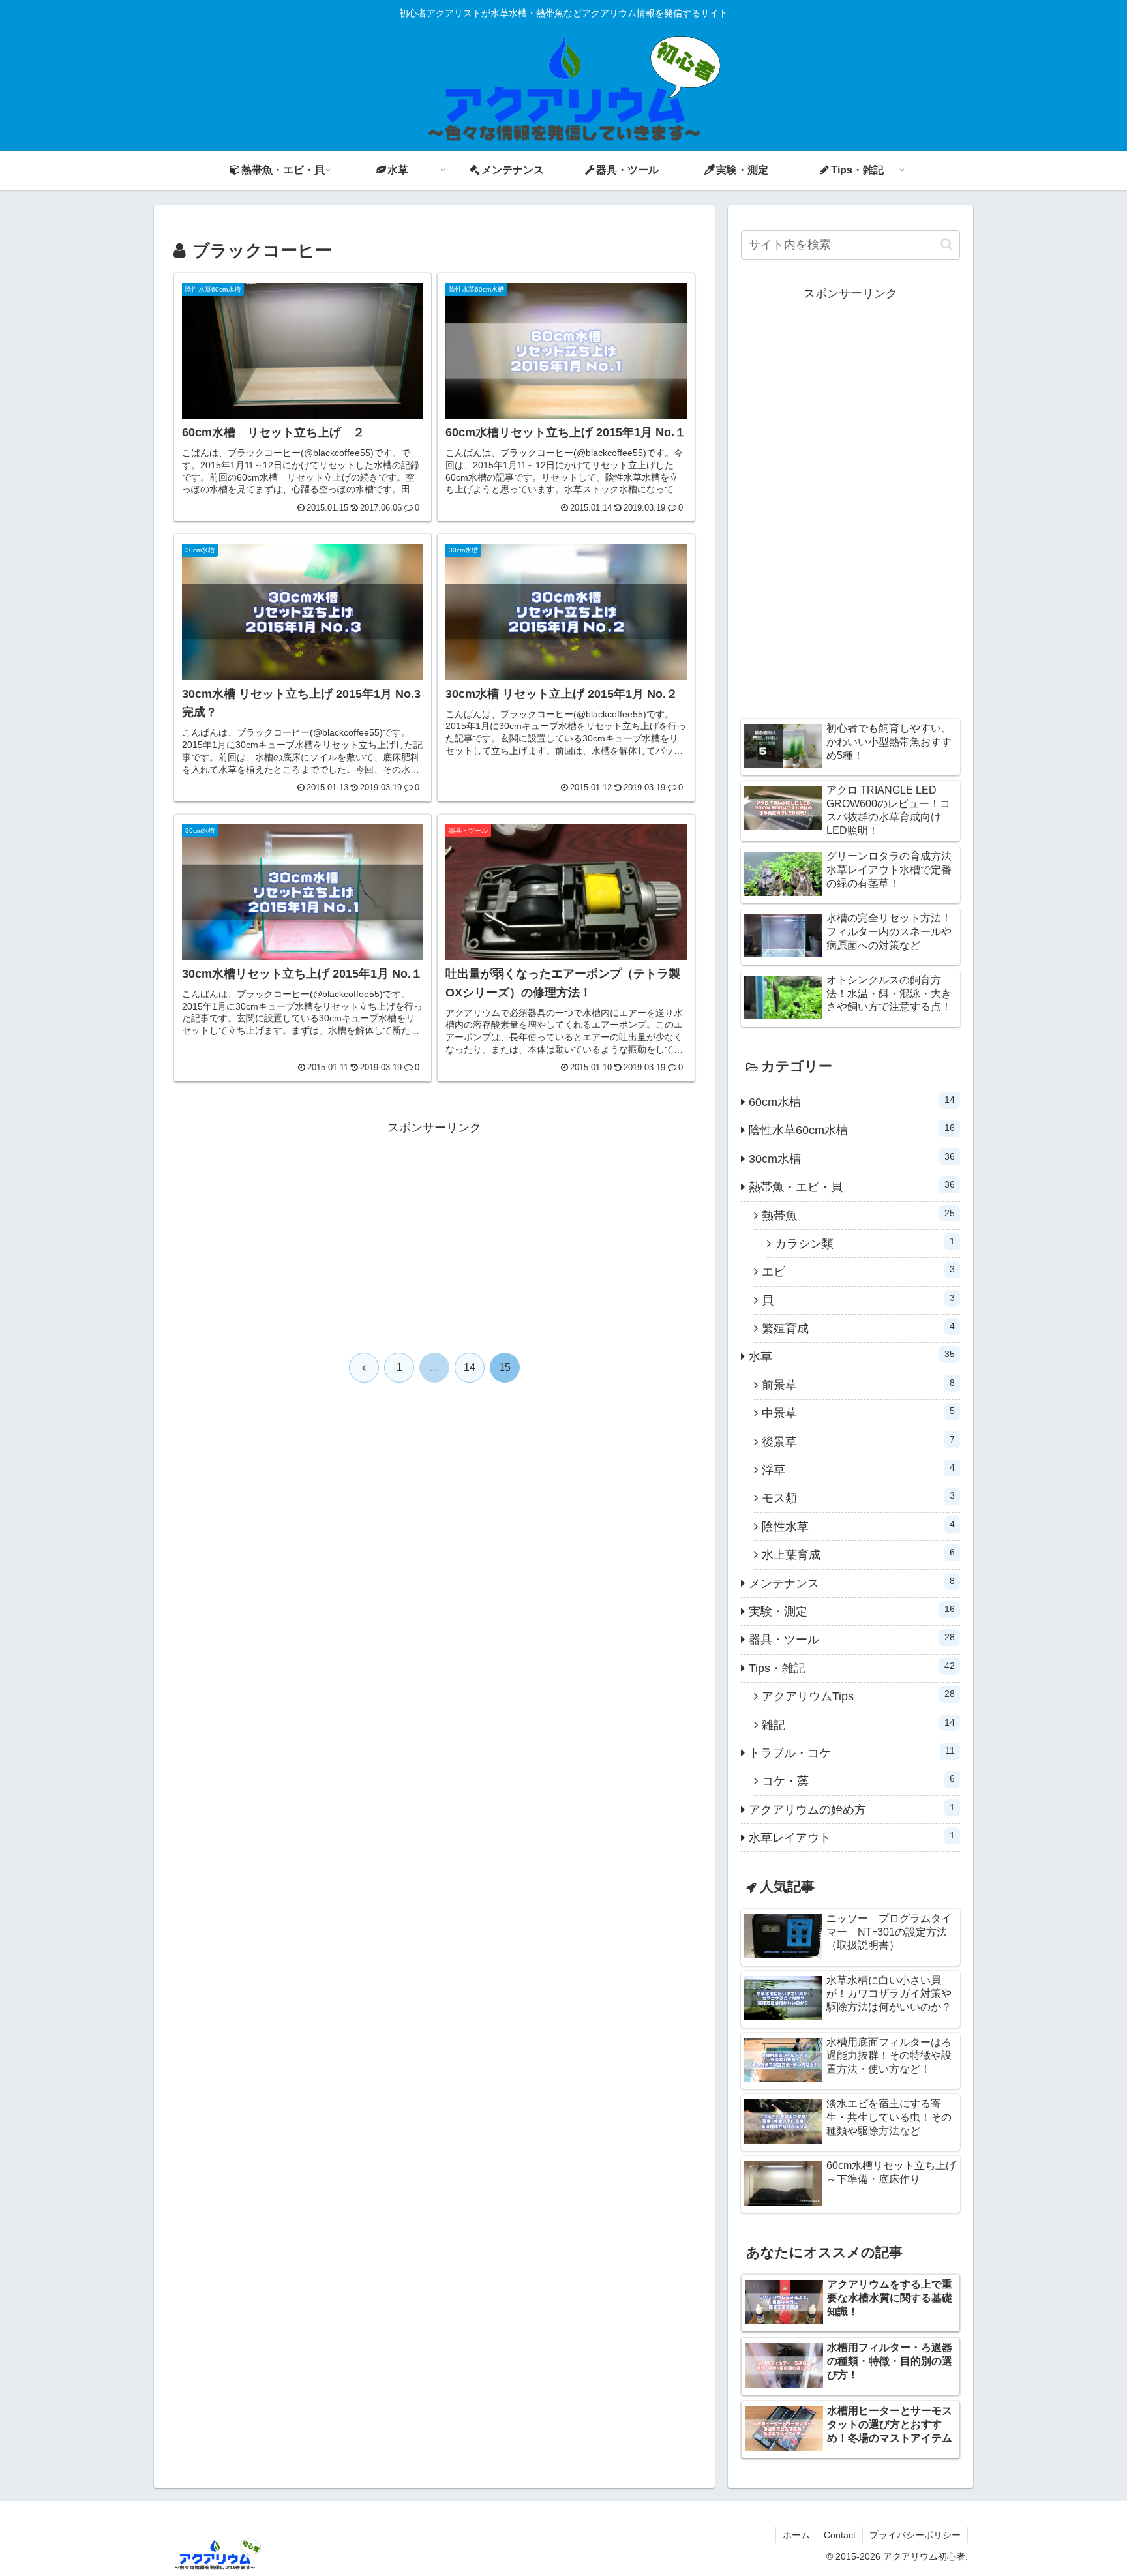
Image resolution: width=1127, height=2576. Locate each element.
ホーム (796, 2535)
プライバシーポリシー (915, 2535)
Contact (840, 2535)
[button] (947, 244)
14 (470, 1367)
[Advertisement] (434, 1229)
